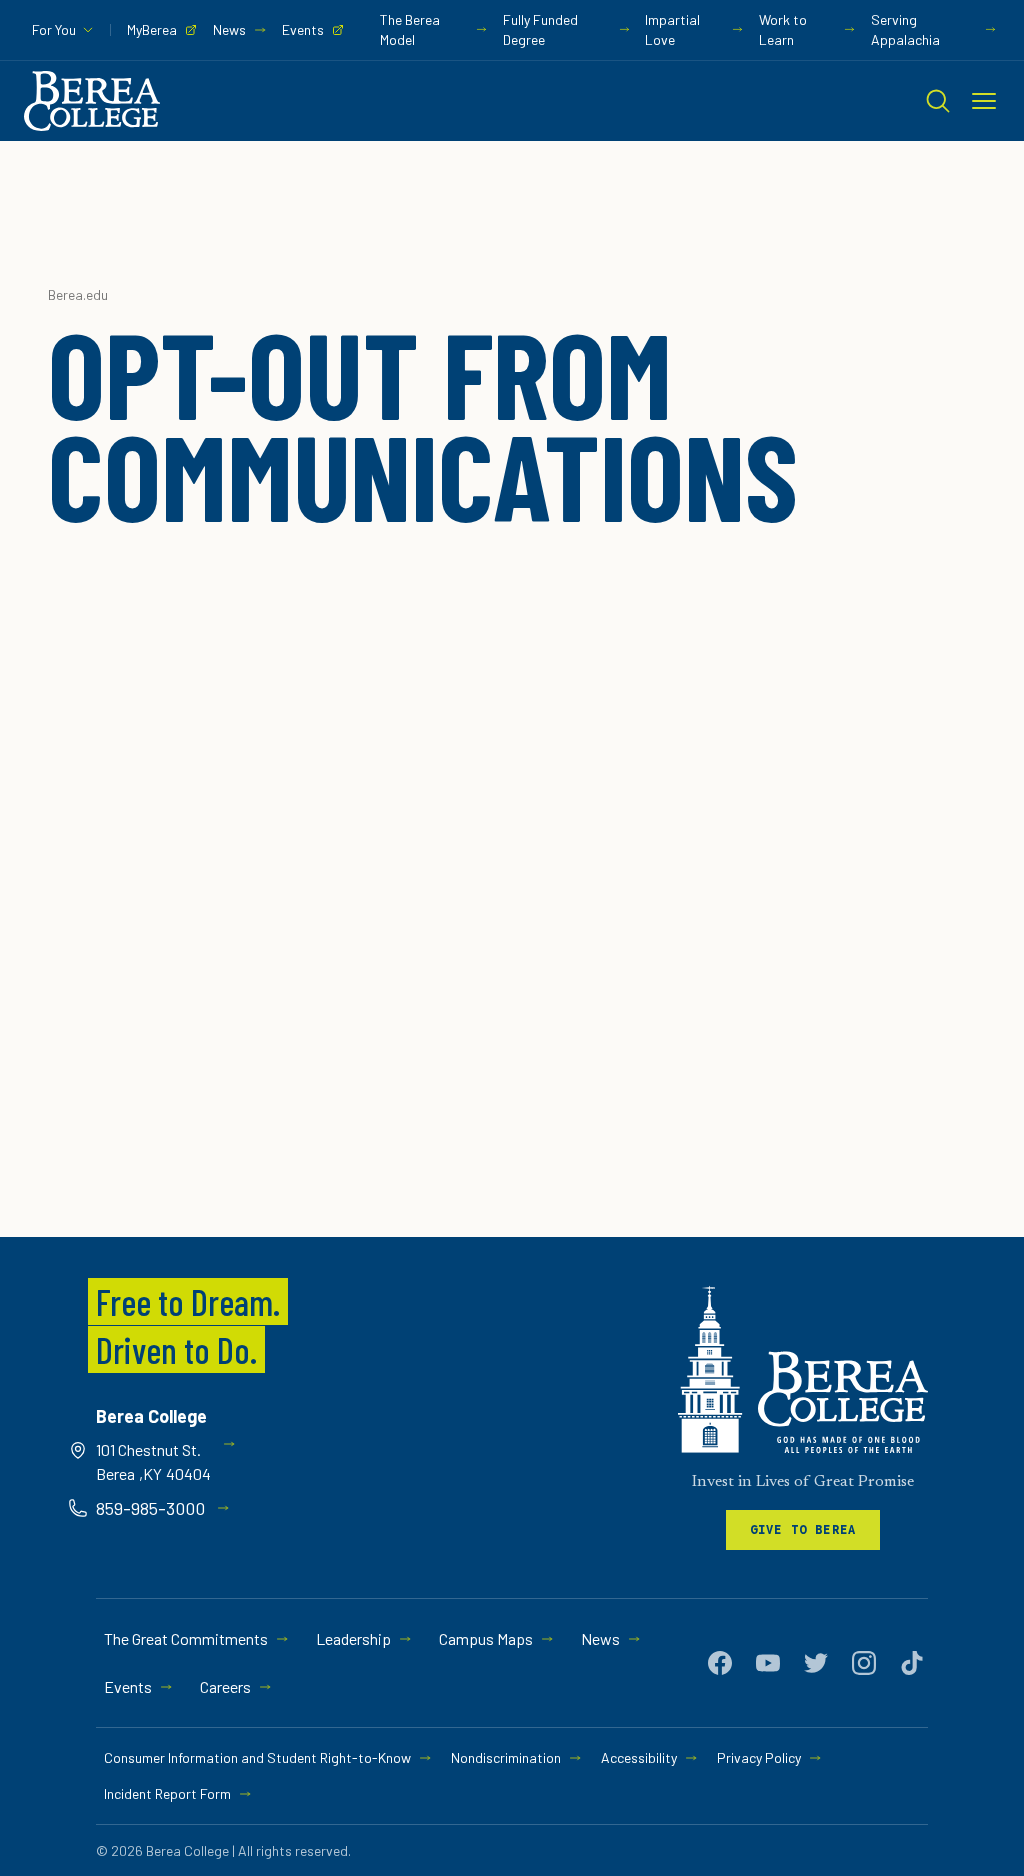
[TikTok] (912, 1663)
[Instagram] (864, 1663)
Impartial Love (672, 29)
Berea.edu (78, 294)
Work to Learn (783, 29)
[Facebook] (720, 1663)
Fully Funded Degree (540, 29)
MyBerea (152, 29)
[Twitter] (816, 1663)
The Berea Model (410, 29)
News (229, 29)
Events (303, 29)
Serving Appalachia (905, 29)
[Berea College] (803, 1369)
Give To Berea (803, 1529)
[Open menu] (984, 101)
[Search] (938, 101)
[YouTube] (768, 1663)
